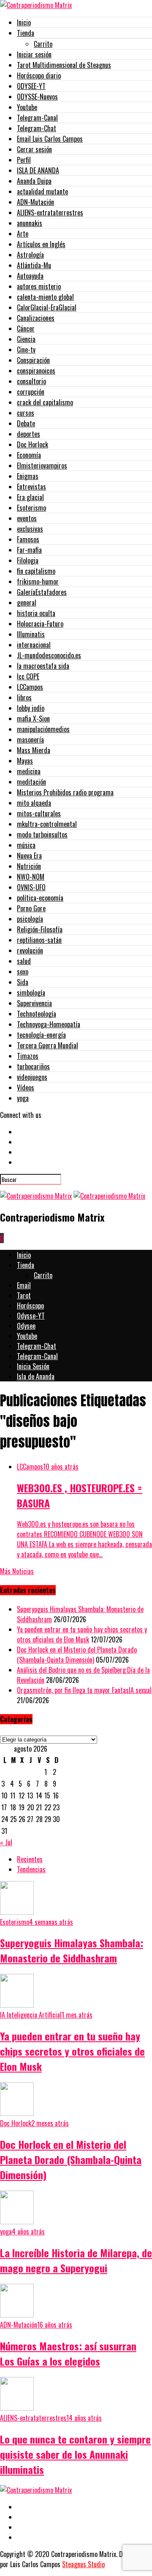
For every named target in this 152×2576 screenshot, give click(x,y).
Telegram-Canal (37, 118)
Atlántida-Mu (34, 265)
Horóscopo (30, 1305)
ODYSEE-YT (31, 86)
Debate (26, 423)
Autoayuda (30, 276)
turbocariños (33, 1066)
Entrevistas (31, 487)
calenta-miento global (45, 297)
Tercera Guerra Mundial (47, 1045)
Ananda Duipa (34, 181)
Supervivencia (34, 1003)
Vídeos (26, 1087)
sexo (23, 972)
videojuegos (32, 1077)
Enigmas (28, 476)
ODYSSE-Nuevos (37, 97)
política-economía (40, 898)
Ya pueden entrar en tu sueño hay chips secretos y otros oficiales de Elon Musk (82, 1634)
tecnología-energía (41, 1035)
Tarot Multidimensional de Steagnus (64, 65)
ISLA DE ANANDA (38, 170)
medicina (29, 771)
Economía (29, 455)
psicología (30, 919)
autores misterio (39, 286)
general (27, 603)
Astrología (30, 255)
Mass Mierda (34, 750)
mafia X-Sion (33, 719)
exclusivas (30, 529)
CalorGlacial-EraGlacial (47, 307)
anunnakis (30, 223)
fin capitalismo (36, 571)
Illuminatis (31, 634)
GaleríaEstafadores (42, 592)
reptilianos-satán (39, 940)
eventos (27, 518)
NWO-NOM (31, 877)
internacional (34, 645)
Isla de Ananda (36, 1376)
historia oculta (36, 613)
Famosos (28, 539)
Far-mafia (29, 550)
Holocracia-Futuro (40, 624)
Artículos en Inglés (41, 244)
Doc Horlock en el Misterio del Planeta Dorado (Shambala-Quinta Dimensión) (77, 1655)
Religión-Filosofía (40, 929)
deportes (28, 434)
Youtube (27, 107)
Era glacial (30, 497)
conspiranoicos (36, 371)
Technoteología (37, 1014)
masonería (30, 740)
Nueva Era (29, 856)
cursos (26, 413)
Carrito (43, 44)
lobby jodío (31, 708)
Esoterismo (31, 508)
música (26, 845)
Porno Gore (31, 908)
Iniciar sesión (34, 54)
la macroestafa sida (43, 666)
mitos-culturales (39, 813)
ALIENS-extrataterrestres (50, 213)
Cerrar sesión (34, 149)
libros (24, 697)
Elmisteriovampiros (42, 466)
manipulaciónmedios (43, 729)
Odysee (26, 1326)
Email (24, 1285)
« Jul (6, 1842)
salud (24, 961)
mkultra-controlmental (47, 824)
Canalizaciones (36, 318)
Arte (23, 234)
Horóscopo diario (39, 75)
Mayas (25, 761)
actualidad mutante (42, 191)
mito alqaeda (34, 803)
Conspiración (33, 360)
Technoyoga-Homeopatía (49, 1024)
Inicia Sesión (33, 1366)
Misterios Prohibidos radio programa (65, 792)
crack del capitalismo (45, 402)
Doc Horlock (33, 444)
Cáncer (26, 328)
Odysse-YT (31, 1316)
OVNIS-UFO (31, 887)
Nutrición (29, 866)
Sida (23, 982)
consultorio (31, 381)
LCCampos (30, 687)
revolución (30, 950)
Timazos (28, 1056)
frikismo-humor (38, 581)
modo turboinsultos (42, 834)
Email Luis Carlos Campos (50, 139)
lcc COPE (28, 676)
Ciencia (26, 339)
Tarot (24, 1295)
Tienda (26, 33)
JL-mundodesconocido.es (49, 655)
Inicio (24, 22)
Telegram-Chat (37, 128)
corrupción (31, 392)
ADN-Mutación (35, 202)
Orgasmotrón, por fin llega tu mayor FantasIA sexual (84, 1690)
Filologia (28, 560)
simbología (31, 993)
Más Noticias (17, 1571)
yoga (23, 1098)
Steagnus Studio (83, 2564)
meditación (31, 782)
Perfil (24, 160)
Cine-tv (26, 350)
